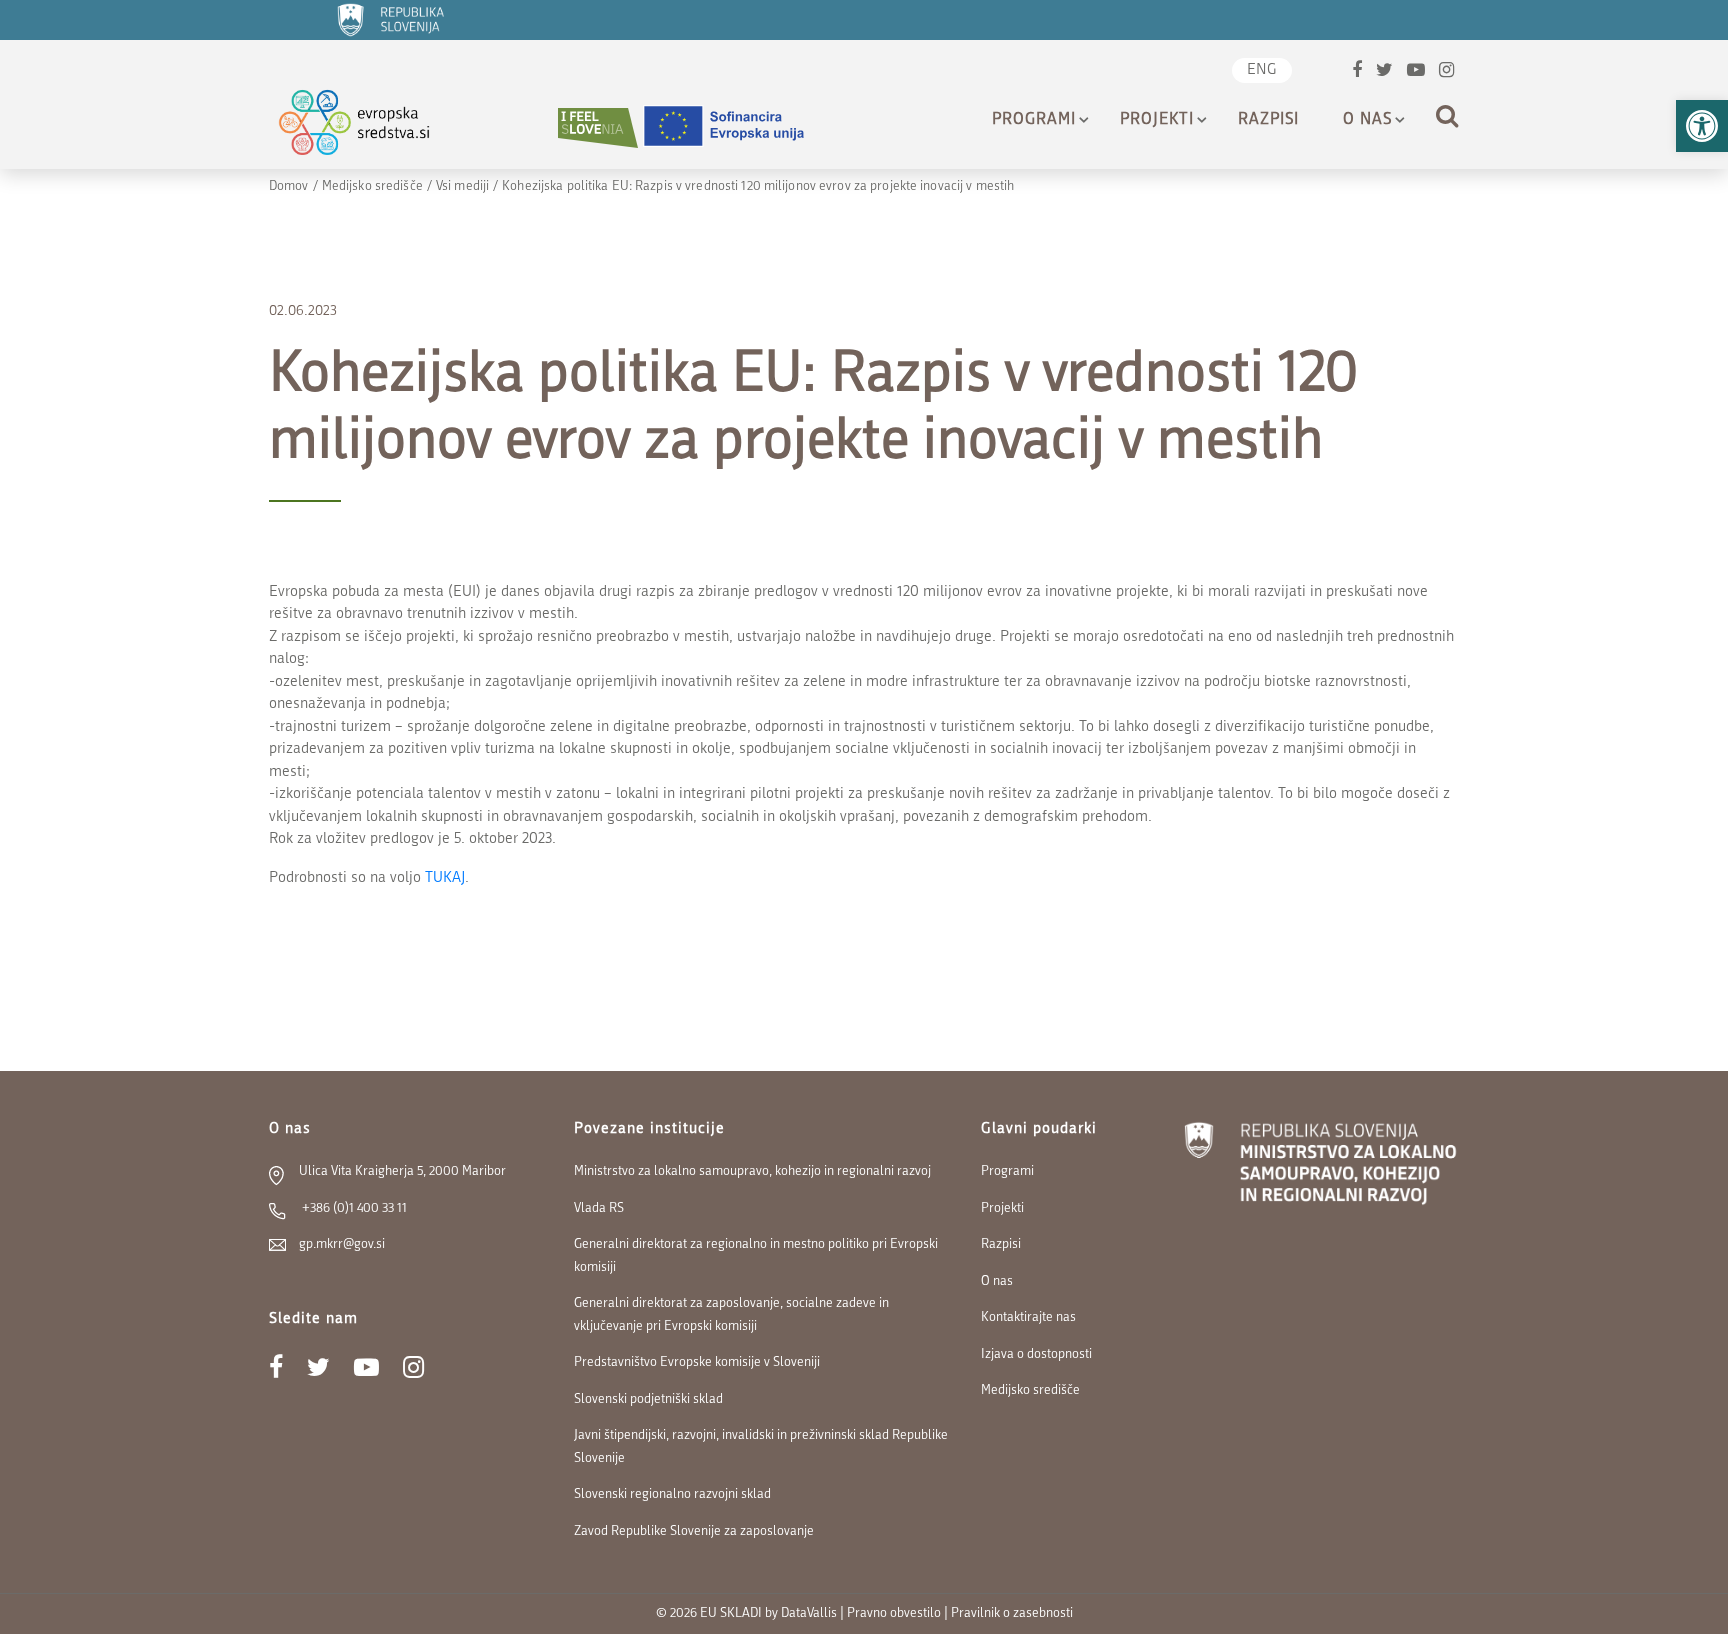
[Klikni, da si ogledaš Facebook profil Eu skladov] (1357, 72)
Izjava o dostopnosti (1036, 1354)
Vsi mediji (462, 186)
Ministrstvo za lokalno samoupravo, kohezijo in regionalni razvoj (752, 1171)
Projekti (1157, 120)
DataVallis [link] (809, 1613)
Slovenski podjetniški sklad (648, 1399)
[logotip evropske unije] (736, 127)
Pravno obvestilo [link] (894, 1613)
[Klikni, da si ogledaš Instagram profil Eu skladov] (1446, 72)
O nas (1367, 120)
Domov (289, 186)
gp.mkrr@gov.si (342, 1244)
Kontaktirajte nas (1028, 1317)
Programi (1034, 120)
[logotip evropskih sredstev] (371, 127)
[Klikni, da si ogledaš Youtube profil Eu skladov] (1416, 72)
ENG (1262, 70)
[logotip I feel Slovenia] (598, 127)
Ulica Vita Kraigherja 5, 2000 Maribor (402, 1171)
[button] (1702, 126)
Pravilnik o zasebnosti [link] (1012, 1613)
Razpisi (1268, 120)
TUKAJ (445, 878)
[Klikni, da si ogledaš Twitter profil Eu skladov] (1384, 72)
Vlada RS (599, 1208)
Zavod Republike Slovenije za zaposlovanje (694, 1531)
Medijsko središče (372, 186)
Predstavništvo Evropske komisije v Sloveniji (697, 1362)
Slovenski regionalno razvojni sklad (672, 1494)
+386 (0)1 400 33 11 (353, 1208)
